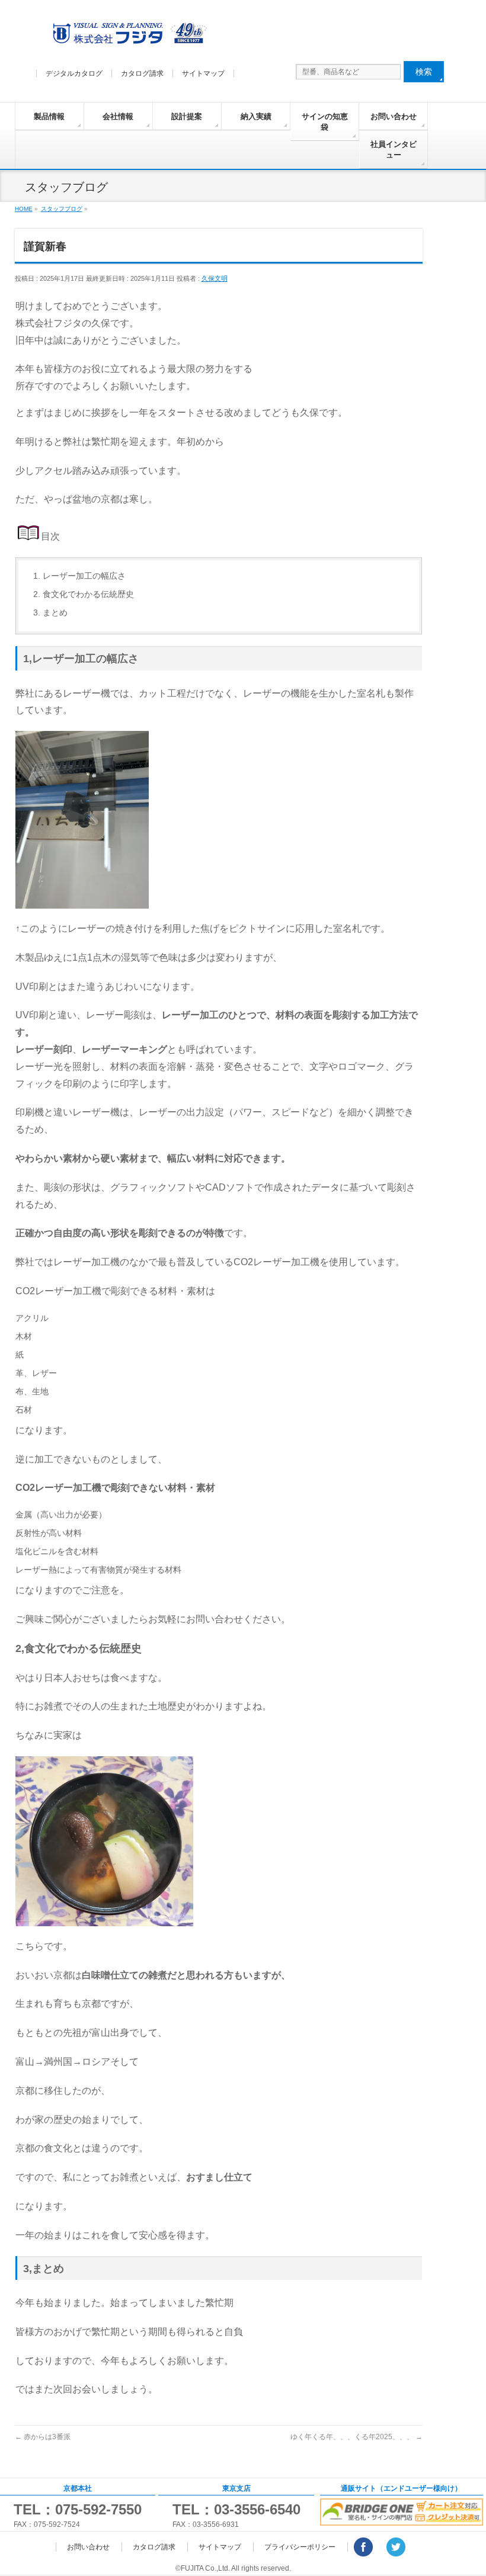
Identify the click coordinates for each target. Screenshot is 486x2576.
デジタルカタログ (74, 73)
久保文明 (215, 278)
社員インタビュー (394, 150)
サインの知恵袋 (325, 122)
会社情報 (118, 116)
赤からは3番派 (43, 2437)
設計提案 (187, 116)
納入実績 (256, 116)
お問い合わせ (394, 116)
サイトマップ (203, 73)
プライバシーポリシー (300, 2547)
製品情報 (49, 116)
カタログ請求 (142, 73)
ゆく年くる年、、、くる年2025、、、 (356, 2437)
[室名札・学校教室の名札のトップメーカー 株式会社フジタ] (128, 36)
